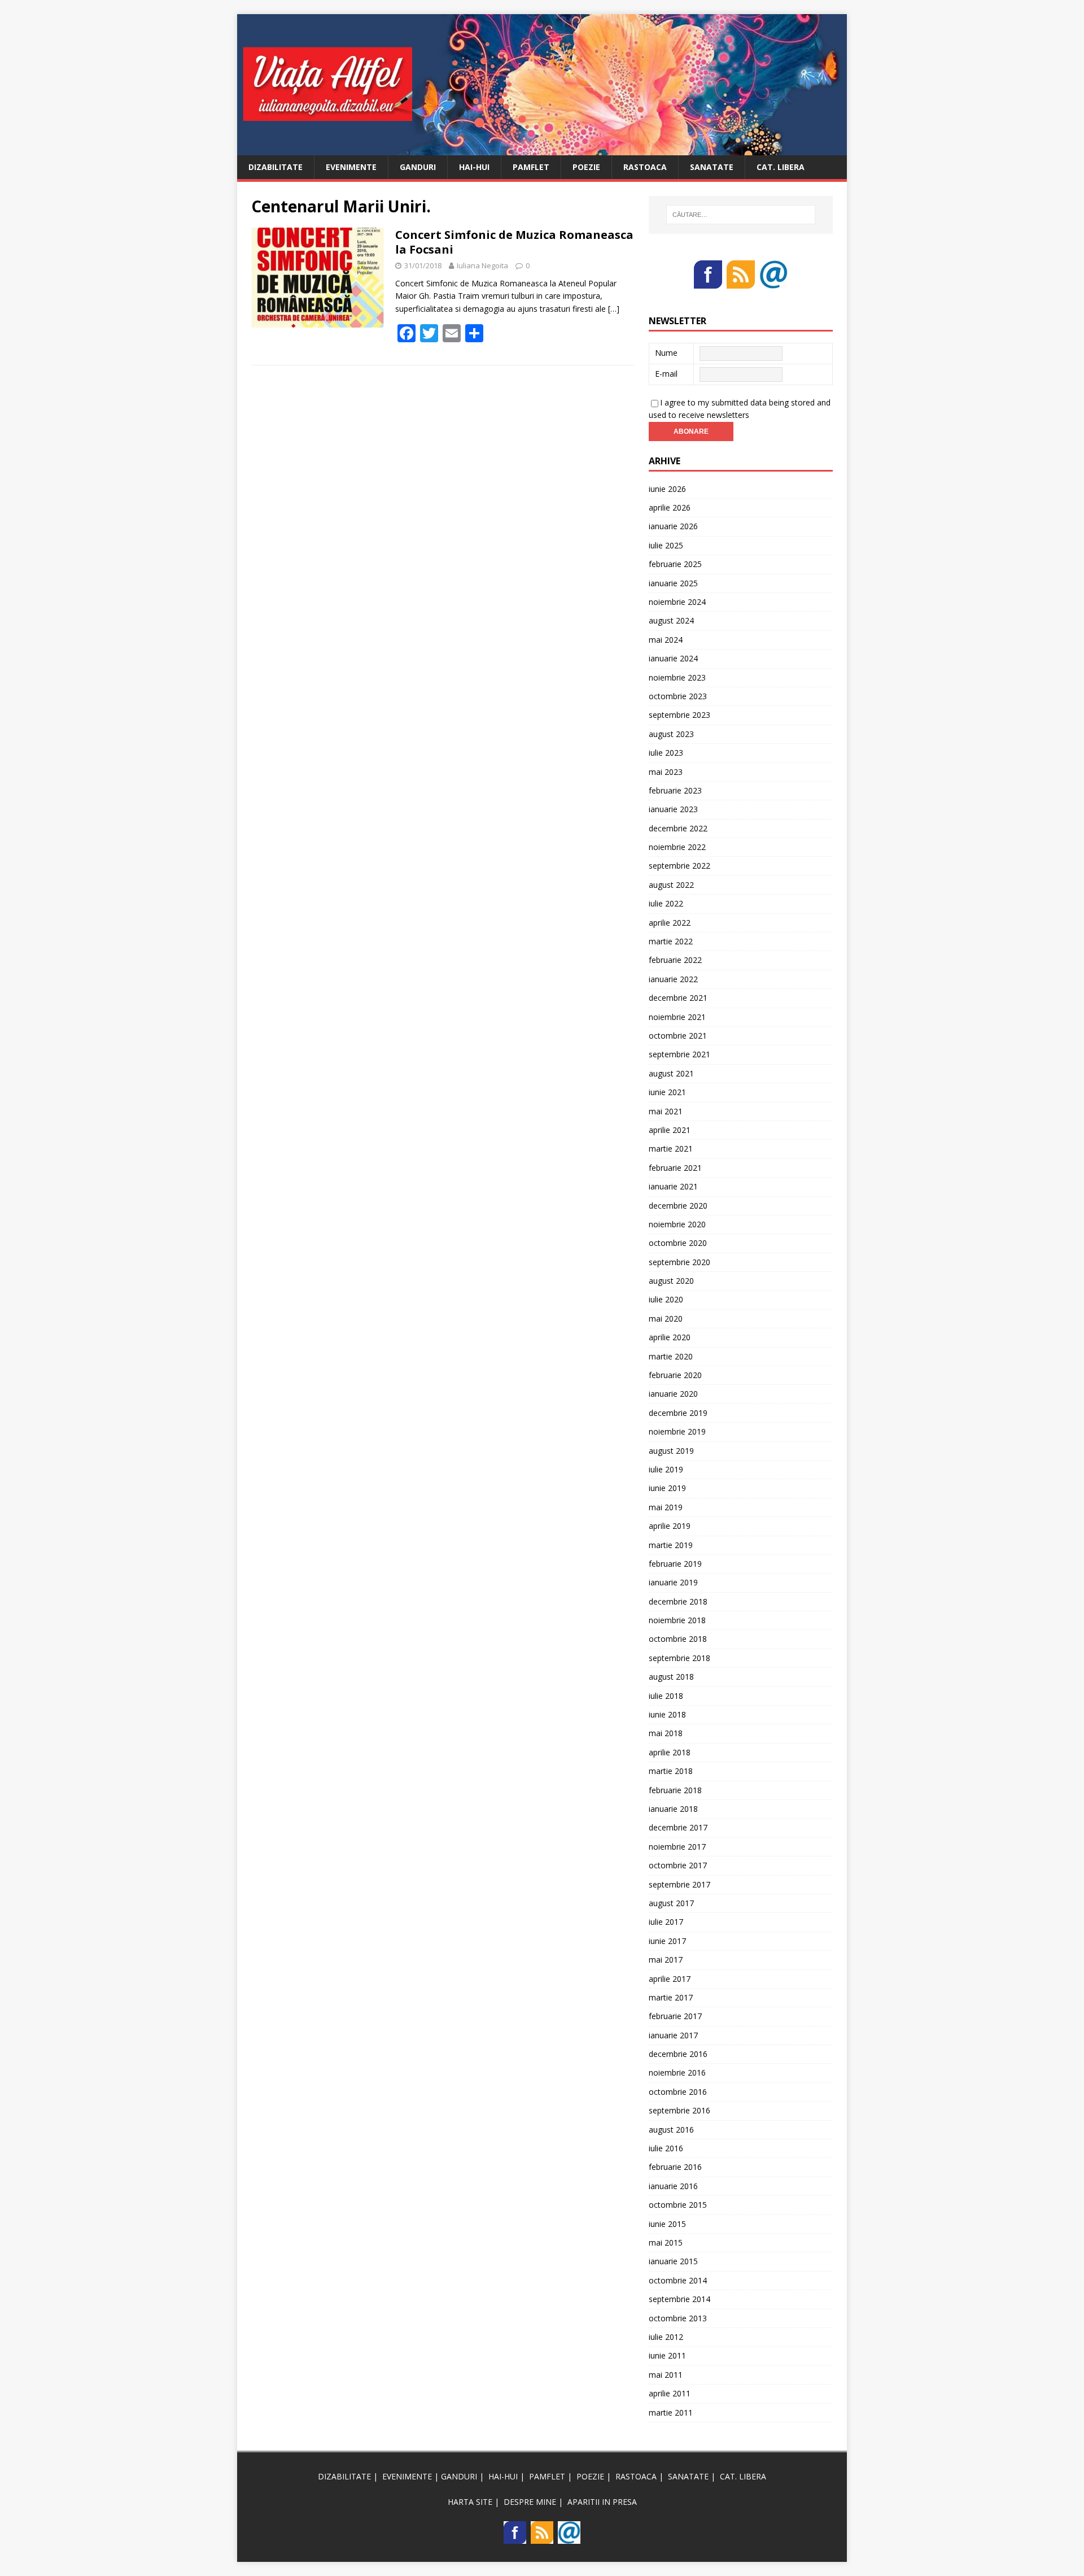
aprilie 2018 (670, 1752)
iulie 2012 (666, 2337)
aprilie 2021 (670, 1130)
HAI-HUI (474, 167)
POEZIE (586, 167)
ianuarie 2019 (673, 1582)
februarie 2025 (675, 564)
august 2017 (671, 1903)
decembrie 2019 (678, 1413)
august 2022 (671, 885)
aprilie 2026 (670, 507)
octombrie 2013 (678, 2318)
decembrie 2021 (678, 998)
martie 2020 (671, 1356)
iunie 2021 (667, 1092)
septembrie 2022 (679, 866)
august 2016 (671, 2130)
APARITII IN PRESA (602, 2502)
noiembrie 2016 (677, 2072)
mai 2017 (666, 1960)
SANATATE (712, 167)
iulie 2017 (666, 1922)
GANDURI (418, 167)
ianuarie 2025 (673, 583)
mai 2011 (666, 2375)
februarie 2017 (675, 2016)
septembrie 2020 (679, 1262)
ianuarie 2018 (673, 1809)
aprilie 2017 (670, 1979)
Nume (666, 353)
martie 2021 (671, 1148)
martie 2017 (671, 1997)
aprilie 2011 (670, 2393)
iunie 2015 (667, 2224)
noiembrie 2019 (677, 1431)
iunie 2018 (667, 1714)
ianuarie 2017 (673, 2035)
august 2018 (671, 1677)
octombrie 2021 (678, 1036)
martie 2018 (671, 1771)
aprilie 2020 (670, 1337)
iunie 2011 (667, 2355)
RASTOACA (645, 167)
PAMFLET (531, 167)
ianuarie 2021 (673, 1186)
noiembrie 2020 (677, 1224)
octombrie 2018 (678, 1639)
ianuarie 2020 (673, 1394)
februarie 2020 (675, 1375)
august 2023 (671, 734)
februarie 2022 (675, 960)
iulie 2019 (666, 1469)
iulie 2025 (666, 545)
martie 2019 (671, 1545)
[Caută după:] (741, 215)
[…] (614, 309)
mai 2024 (666, 640)
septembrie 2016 (679, 2110)
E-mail (666, 374)
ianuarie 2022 (673, 979)
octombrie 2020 (678, 1243)
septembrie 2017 (679, 1884)
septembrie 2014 (679, 2299)
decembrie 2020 (678, 1206)
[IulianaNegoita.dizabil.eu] (542, 148)
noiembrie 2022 (677, 847)
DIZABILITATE (276, 167)
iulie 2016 (666, 2148)
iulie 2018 (666, 1696)
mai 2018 (666, 1733)
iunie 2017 (667, 1941)
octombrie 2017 (678, 1865)
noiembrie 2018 (677, 1620)
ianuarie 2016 (673, 2186)
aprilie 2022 (670, 923)
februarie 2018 (675, 1790)
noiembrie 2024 (677, 602)
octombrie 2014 (678, 2280)
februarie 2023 (675, 790)
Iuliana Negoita (482, 265)
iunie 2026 (667, 489)
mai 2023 (666, 772)
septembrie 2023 (679, 715)
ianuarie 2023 (673, 809)
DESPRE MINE (530, 2502)
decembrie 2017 (678, 1827)
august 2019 (671, 1451)
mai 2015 (666, 2242)
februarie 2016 (675, 2167)
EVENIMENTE (351, 167)
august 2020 (671, 1281)
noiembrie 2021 (677, 1017)
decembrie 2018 (678, 1601)
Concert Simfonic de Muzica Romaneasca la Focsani (514, 242)
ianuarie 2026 (673, 526)
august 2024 (671, 620)
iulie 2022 (666, 903)
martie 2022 (671, 941)
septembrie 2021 (679, 1054)
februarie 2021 (675, 1168)
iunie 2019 (667, 1488)
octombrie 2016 (678, 2092)
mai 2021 (666, 1111)
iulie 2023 (666, 753)
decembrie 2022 (678, 828)
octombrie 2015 (678, 2205)
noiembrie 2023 (677, 677)
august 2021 (671, 1073)
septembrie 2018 (679, 1658)
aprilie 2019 (670, 1526)
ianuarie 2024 (673, 658)
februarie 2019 (675, 1564)
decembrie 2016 (678, 2054)
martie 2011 (671, 2412)
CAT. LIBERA (781, 167)
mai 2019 (666, 1507)
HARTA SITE (470, 2502)
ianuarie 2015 (673, 2261)
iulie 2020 (666, 1299)
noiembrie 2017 (677, 1847)
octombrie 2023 (678, 696)
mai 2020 (666, 1318)
